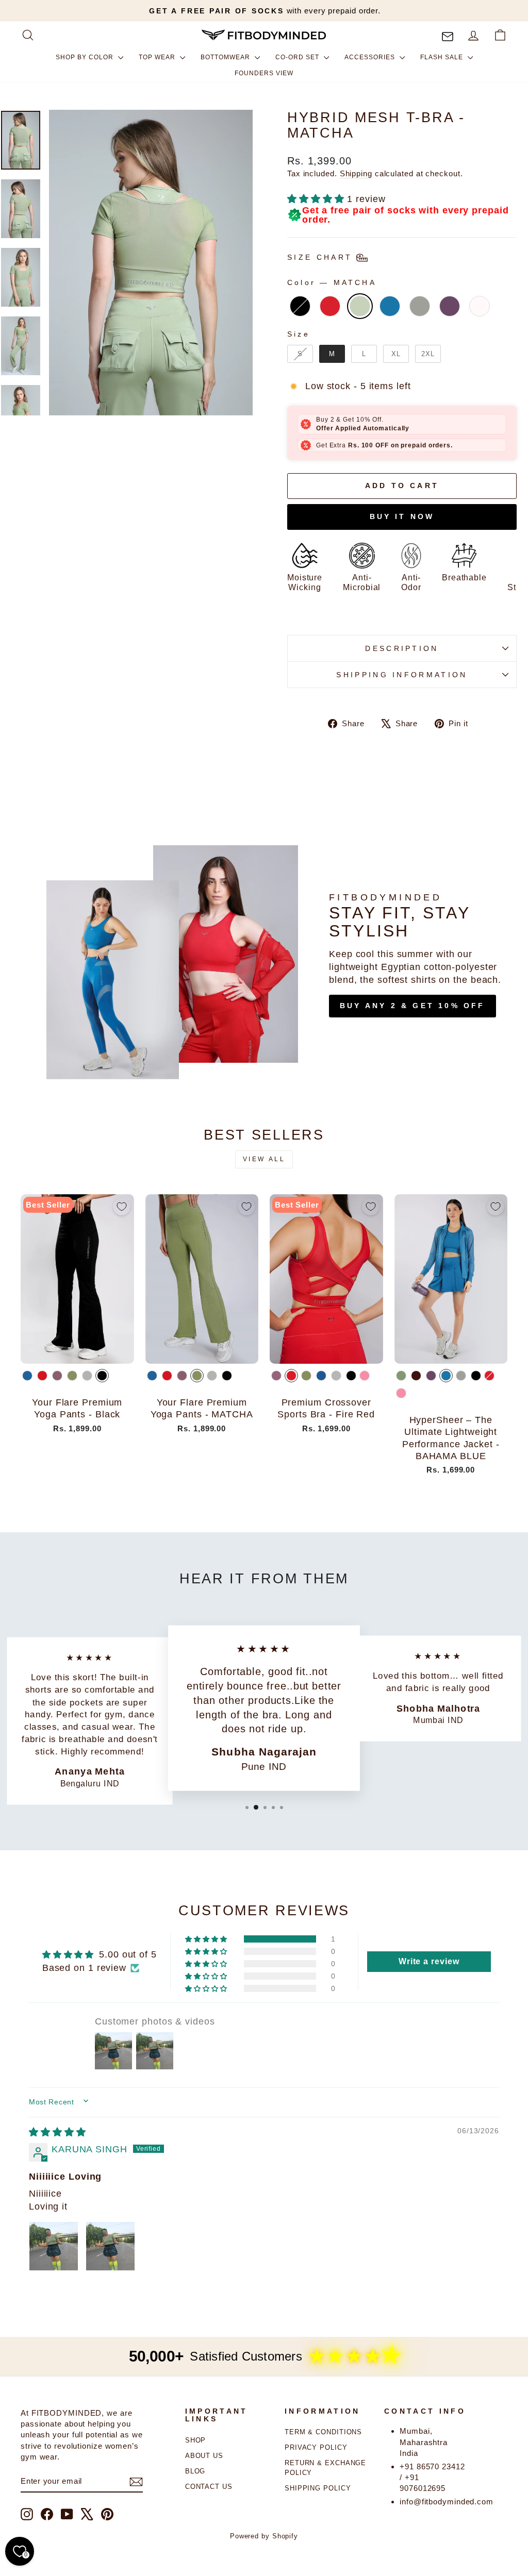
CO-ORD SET (298, 57)
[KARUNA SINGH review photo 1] (54, 2246)
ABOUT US (204, 2456)
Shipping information (402, 675)
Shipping (356, 173)
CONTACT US (209, 2487)
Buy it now (402, 516)
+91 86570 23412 (432, 2466)
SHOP (196, 2440)
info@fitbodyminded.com (447, 2502)
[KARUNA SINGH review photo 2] (110, 2246)
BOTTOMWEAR (226, 57)
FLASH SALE (443, 57)
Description (402, 648)
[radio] (300, 306)
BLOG (195, 2471)
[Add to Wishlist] (122, 1207)
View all (264, 1159)
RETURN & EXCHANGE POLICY (325, 2468)
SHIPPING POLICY (318, 2488)
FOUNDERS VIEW (264, 73)
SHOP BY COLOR (86, 57)
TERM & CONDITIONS (323, 2432)
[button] (317, 199)
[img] (57, 2132)
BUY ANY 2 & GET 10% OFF (412, 1006)
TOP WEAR (158, 57)
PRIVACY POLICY (316, 2447)
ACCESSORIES (371, 57)
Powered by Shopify (264, 2536)
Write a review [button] (429, 1961)
